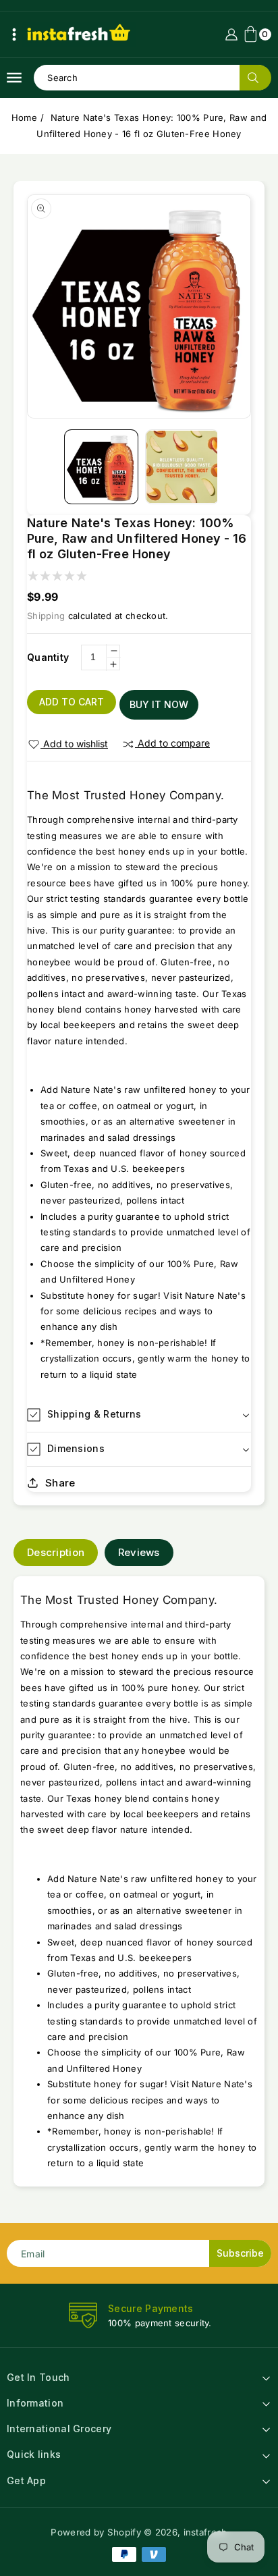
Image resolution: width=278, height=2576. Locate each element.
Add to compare (174, 743)
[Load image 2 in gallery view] (182, 466)
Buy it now (159, 704)
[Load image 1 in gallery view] (101, 466)
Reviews (139, 1552)
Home (24, 117)
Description (56, 1552)
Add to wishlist (76, 744)
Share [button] (60, 1483)
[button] (14, 34)
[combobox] (152, 78)
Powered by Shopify (95, 2532)
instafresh (205, 2532)
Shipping (46, 616)
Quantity (48, 657)
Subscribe (240, 2253)
